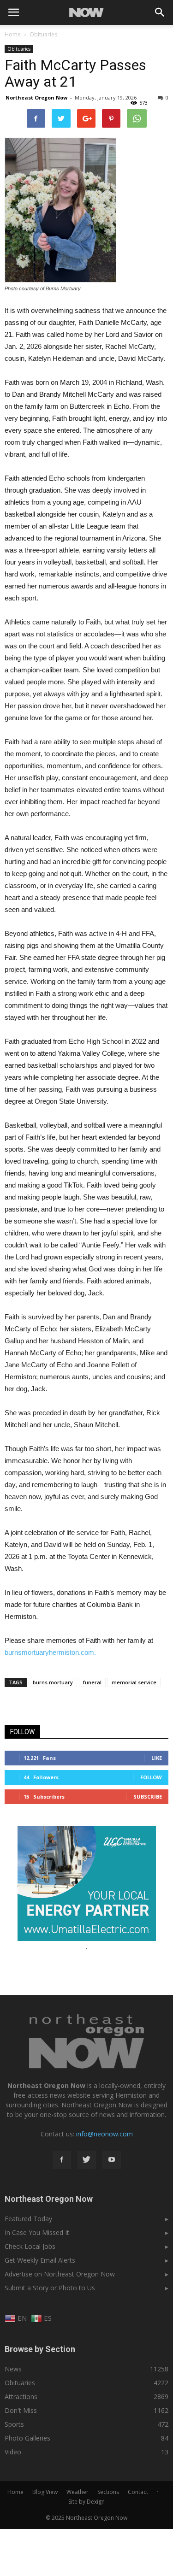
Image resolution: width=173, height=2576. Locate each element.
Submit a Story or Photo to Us (50, 2288)
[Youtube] (112, 2160)
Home (13, 34)
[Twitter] (87, 2160)
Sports (14, 2424)
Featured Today (28, 2219)
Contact (138, 2492)
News (13, 2369)
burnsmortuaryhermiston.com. (50, 1652)
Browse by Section (40, 2349)
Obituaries (19, 49)
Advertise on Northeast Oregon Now (60, 2274)
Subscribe (148, 1797)
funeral (92, 1682)
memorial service (134, 1682)
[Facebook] (62, 2160)
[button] (160, 12)
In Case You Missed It (37, 2232)
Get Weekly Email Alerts (40, 2260)
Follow (151, 1777)
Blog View (45, 2492)
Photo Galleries (27, 2438)
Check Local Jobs (30, 2246)
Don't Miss (21, 2410)
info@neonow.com (104, 2134)
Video (13, 2452)
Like (157, 1758)
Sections (108, 2492)
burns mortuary (53, 1682)
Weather (78, 2492)
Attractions (21, 2397)
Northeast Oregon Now (36, 97)
